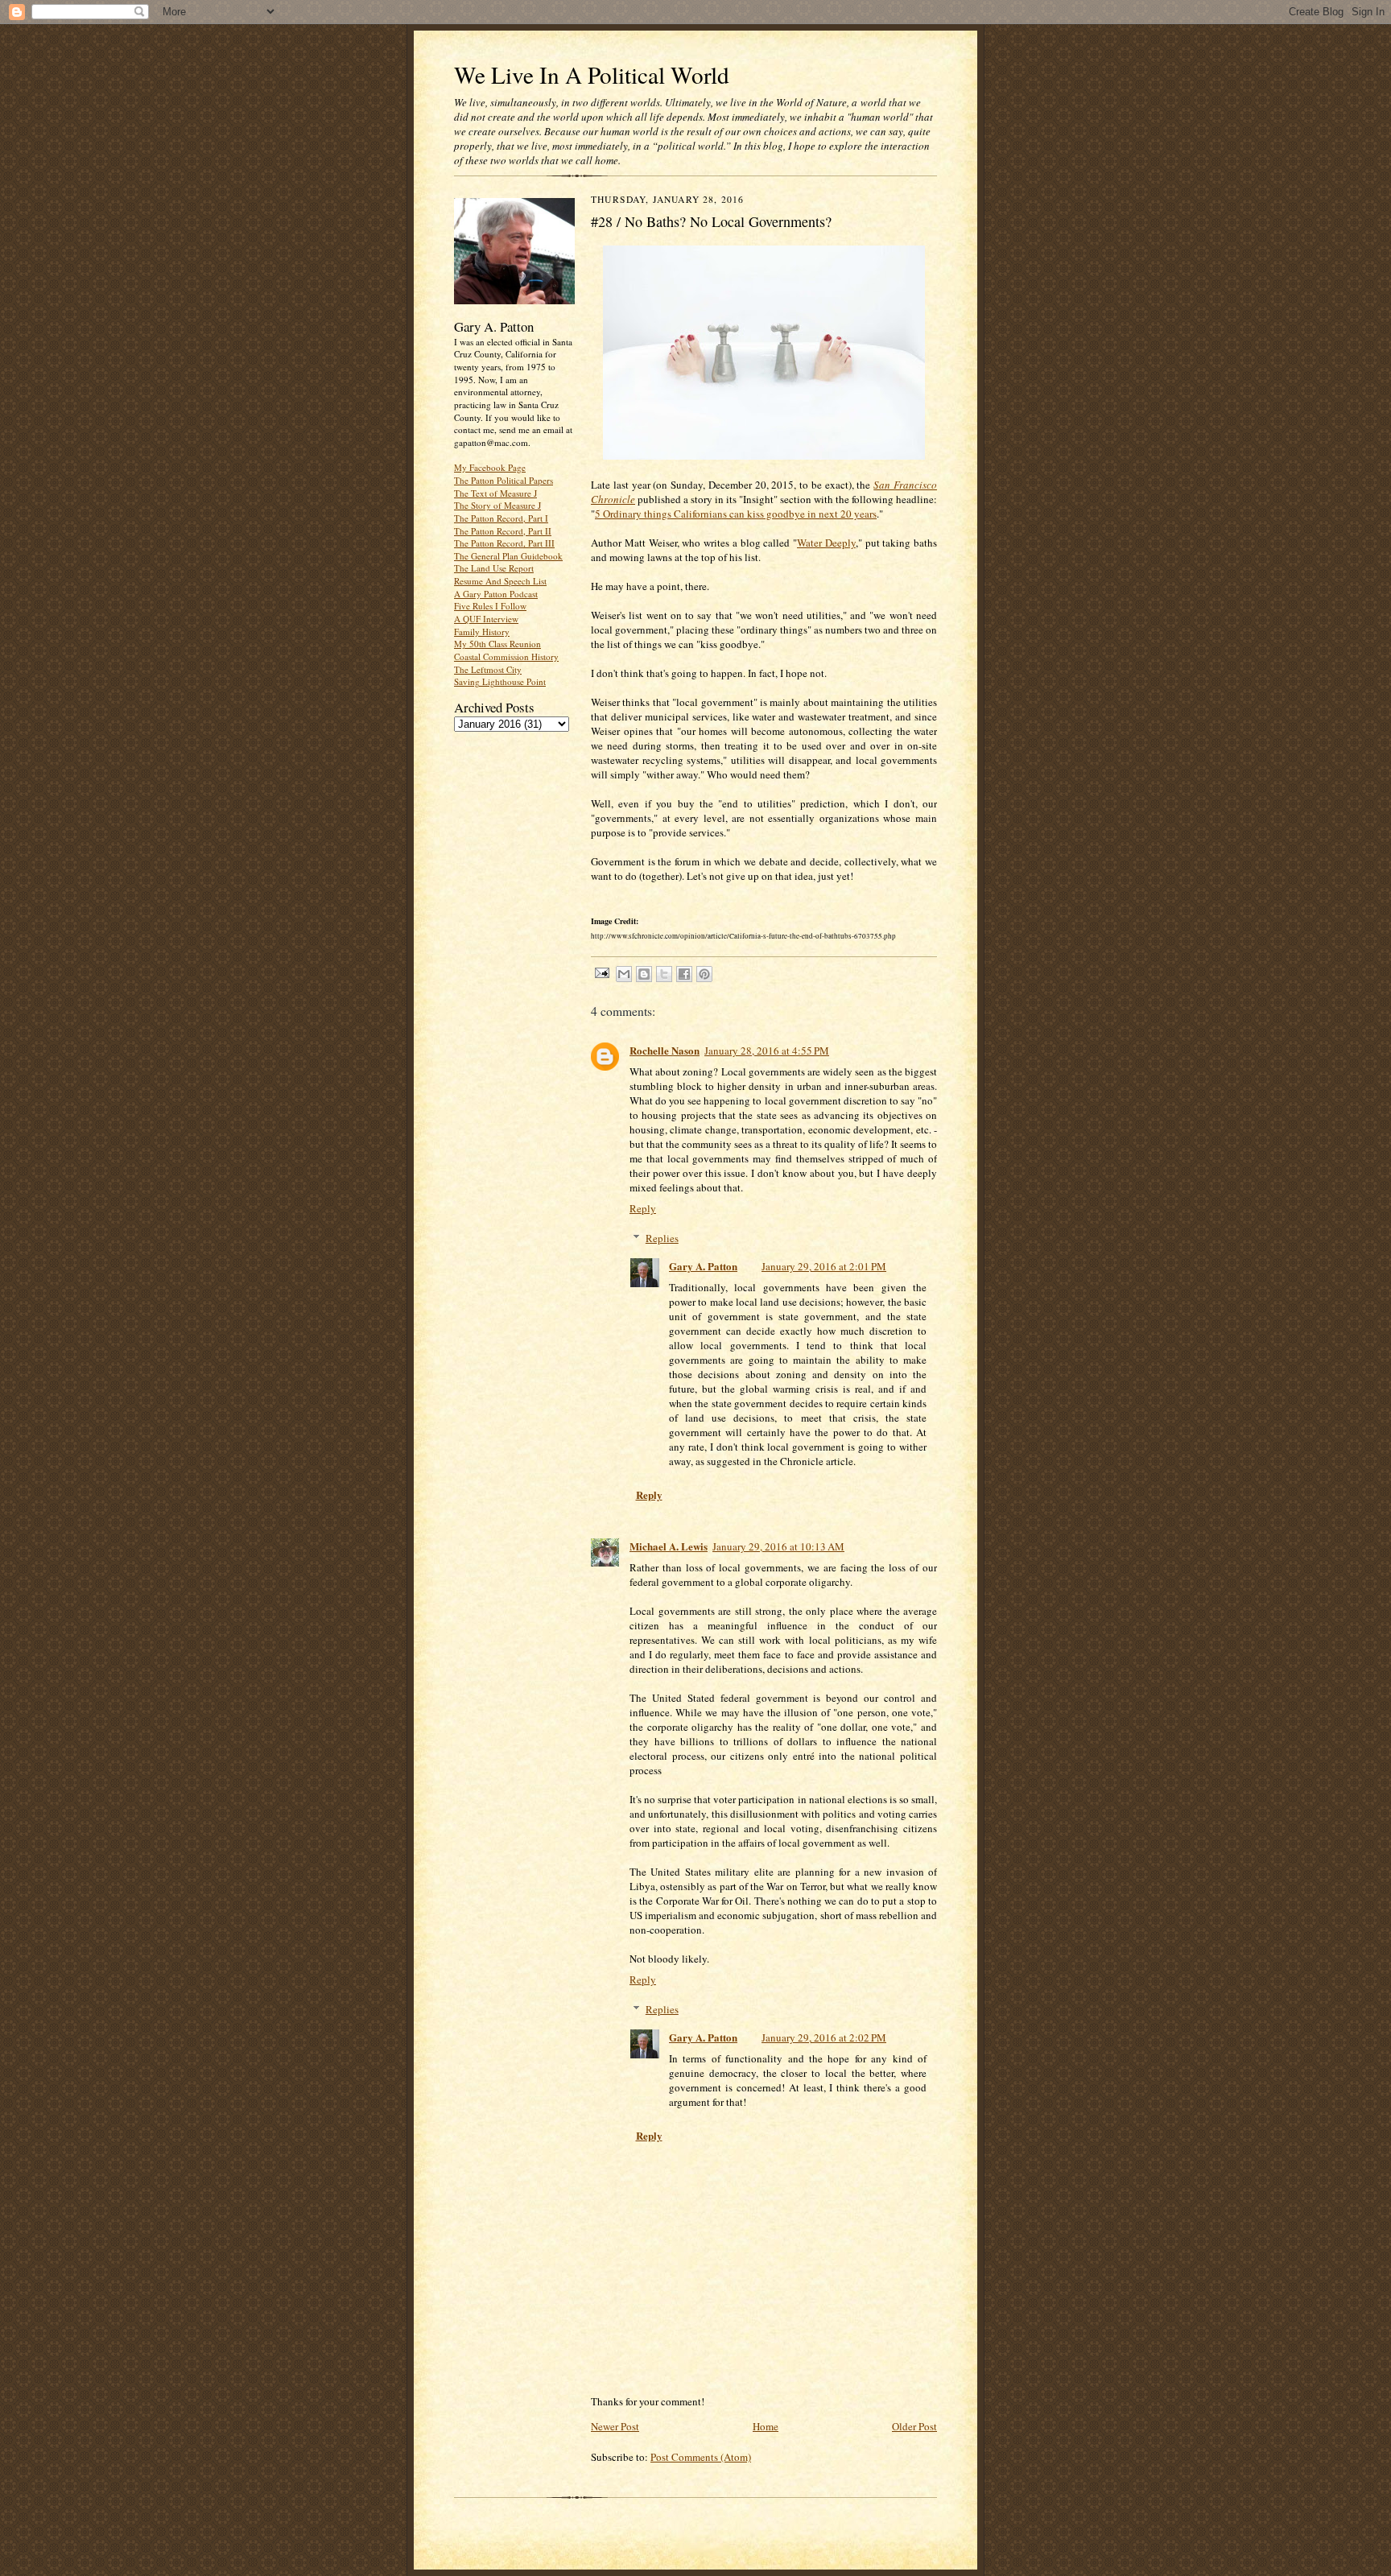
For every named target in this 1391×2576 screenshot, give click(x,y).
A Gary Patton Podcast (496, 594)
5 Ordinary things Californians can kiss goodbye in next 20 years (736, 514)
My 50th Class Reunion (497, 644)
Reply (643, 1208)
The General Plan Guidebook (508, 556)
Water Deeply (826, 543)
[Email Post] (601, 972)
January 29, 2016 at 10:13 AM (778, 1546)
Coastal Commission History (506, 656)
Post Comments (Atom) (701, 2457)
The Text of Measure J (495, 493)
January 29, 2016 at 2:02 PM (824, 2037)
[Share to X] (664, 974)
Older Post (914, 2426)
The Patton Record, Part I (501, 518)
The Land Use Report (494, 568)
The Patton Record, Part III (504, 543)
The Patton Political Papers (504, 480)
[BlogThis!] (644, 974)
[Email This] (624, 974)
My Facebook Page (490, 467)
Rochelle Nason (665, 1050)
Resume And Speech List (500, 581)
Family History (482, 632)
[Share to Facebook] (684, 974)
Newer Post (615, 2426)
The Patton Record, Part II (503, 531)
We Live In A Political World (592, 74)
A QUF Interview (486, 619)
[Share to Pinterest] (704, 974)
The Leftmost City (488, 669)
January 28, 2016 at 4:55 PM (767, 1051)
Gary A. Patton (703, 1266)
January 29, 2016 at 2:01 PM (824, 1266)
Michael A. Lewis (669, 1546)
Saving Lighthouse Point (500, 681)
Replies (662, 1238)
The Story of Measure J (497, 505)
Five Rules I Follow (490, 606)
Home (766, 2426)
